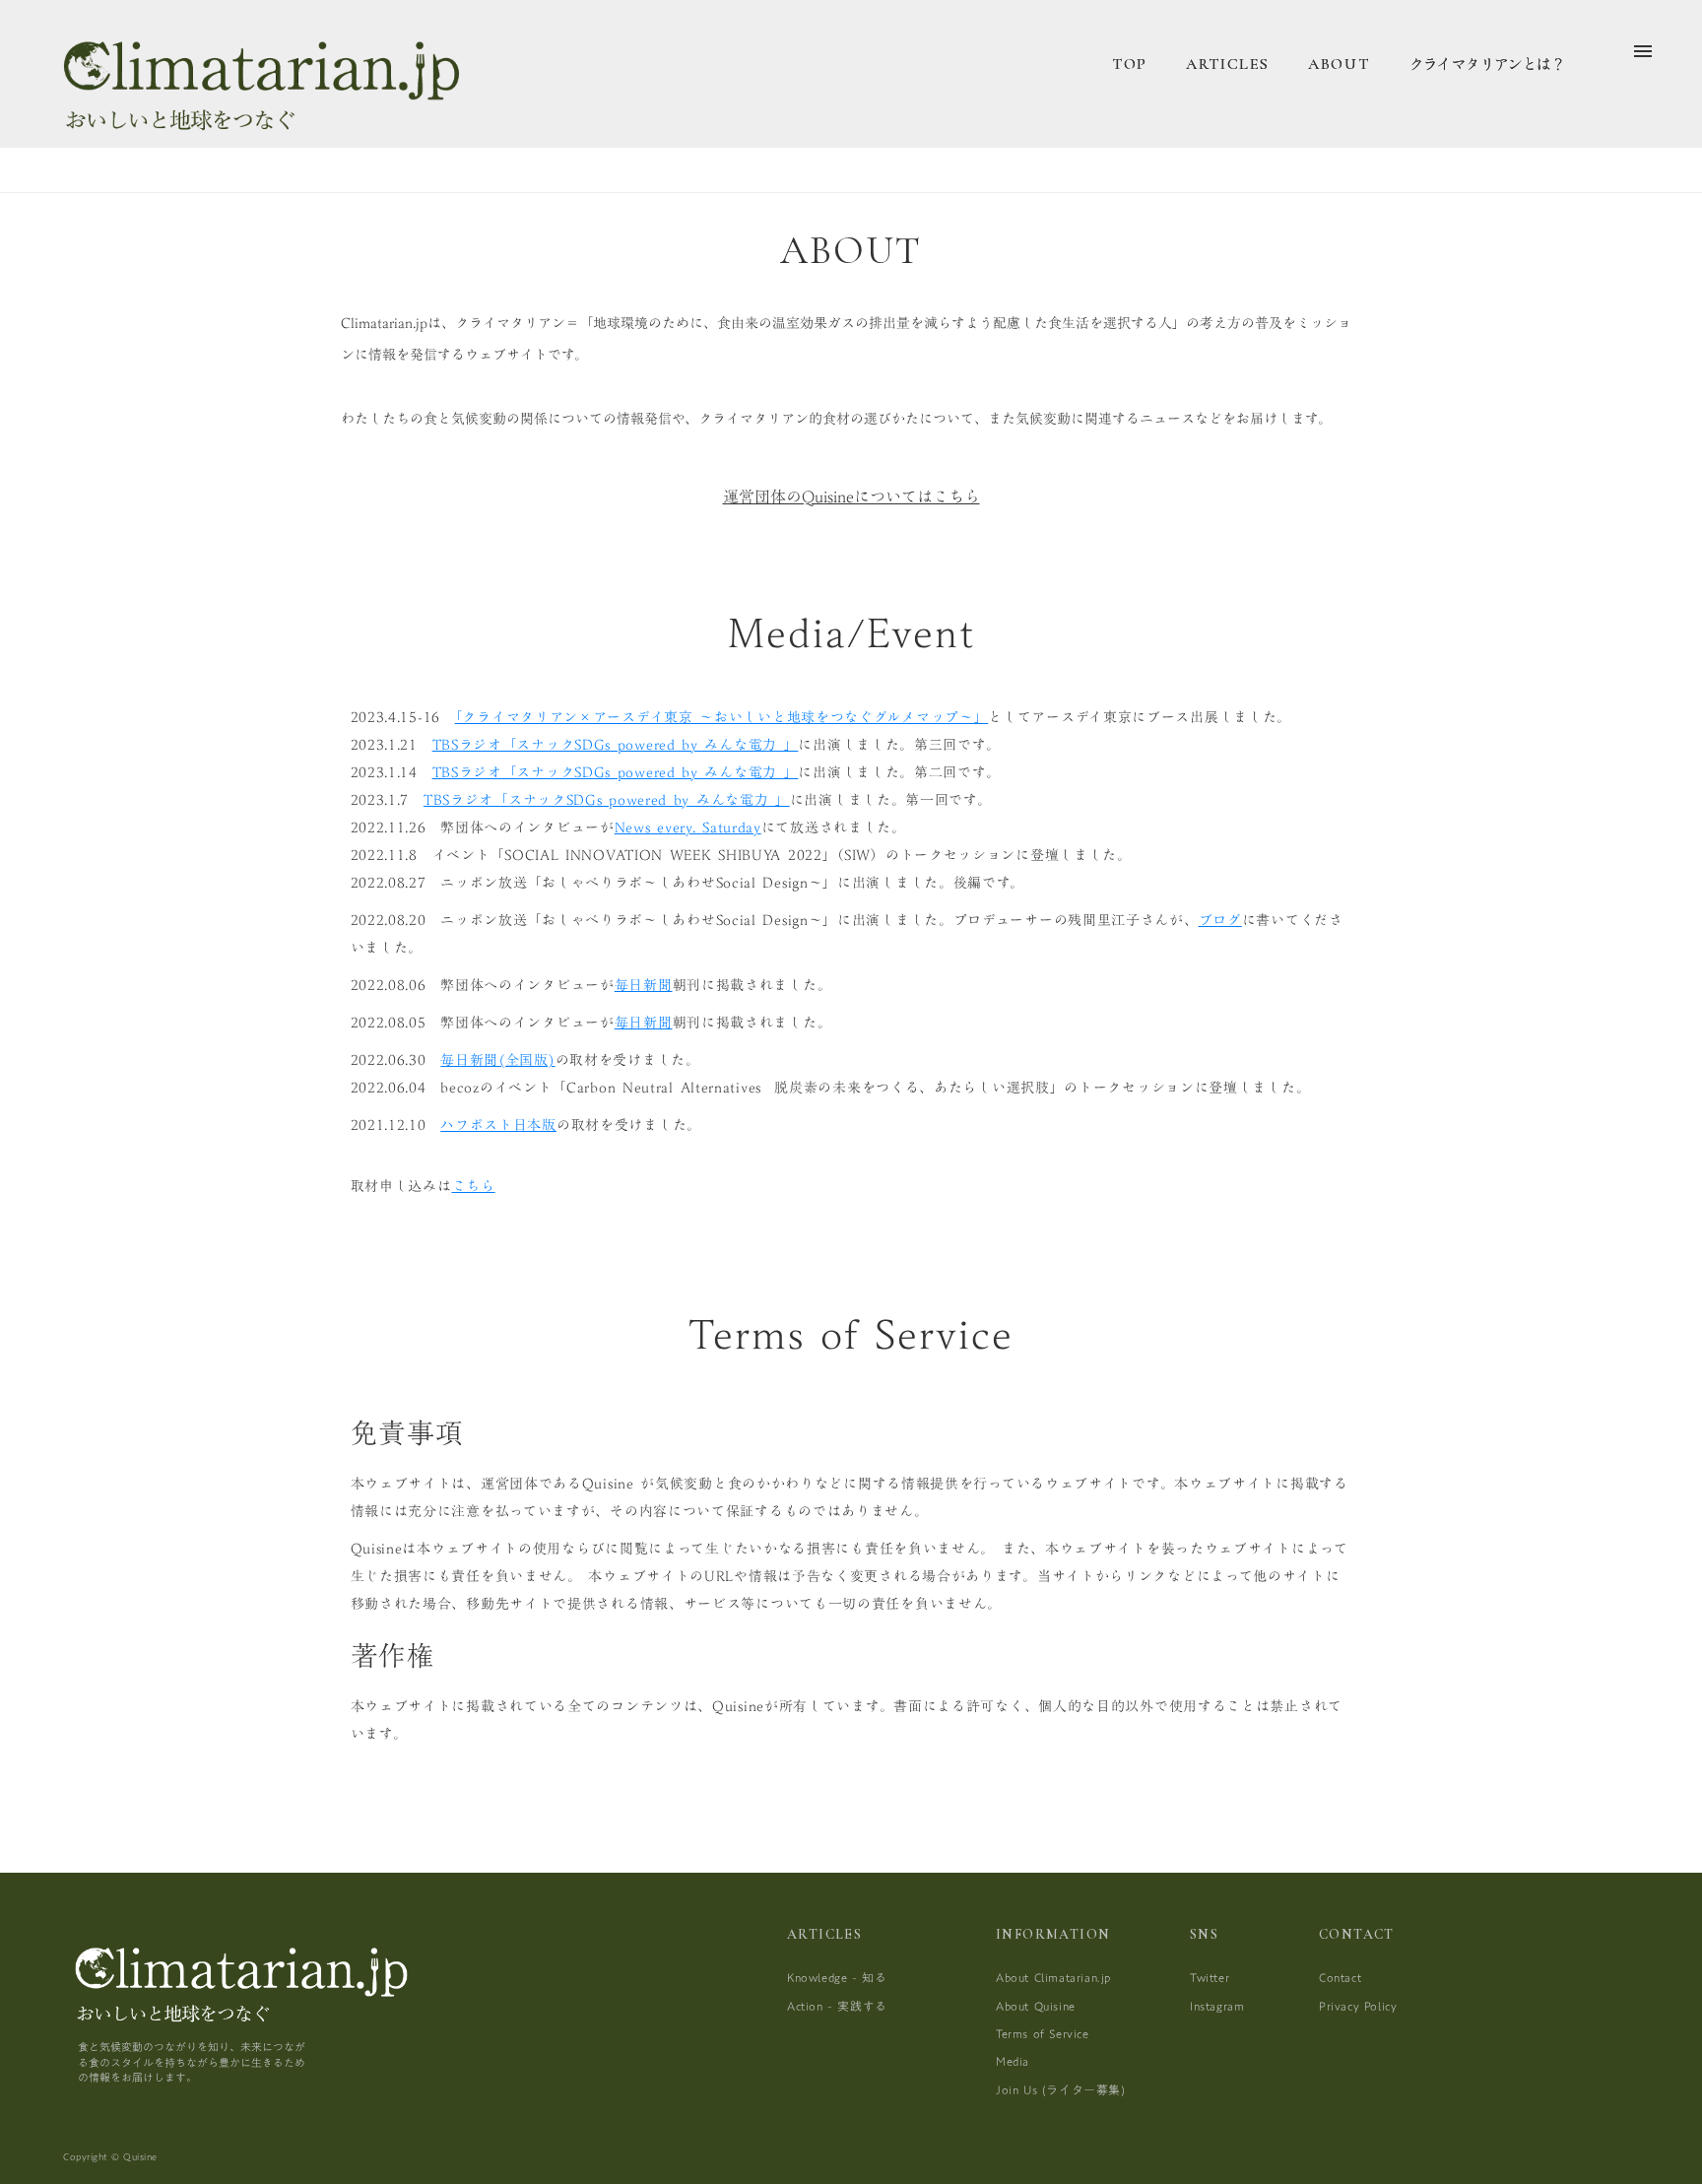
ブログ (1220, 920)
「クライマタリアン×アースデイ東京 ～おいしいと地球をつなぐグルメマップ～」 (722, 717)
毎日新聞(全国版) (497, 1060)
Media (1013, 2061)
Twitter (1210, 1977)
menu (1643, 51)
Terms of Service (1043, 2033)
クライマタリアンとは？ (1486, 64)
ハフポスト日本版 (498, 1125)
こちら (474, 1186)
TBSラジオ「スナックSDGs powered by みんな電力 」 (616, 745)
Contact (1340, 1977)
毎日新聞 (644, 985)
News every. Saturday (688, 827)
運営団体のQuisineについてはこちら (851, 496)
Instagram (1217, 2006)
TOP (1130, 64)
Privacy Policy (1358, 2006)
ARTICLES (1228, 64)
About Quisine (1036, 2006)
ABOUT (1339, 64)
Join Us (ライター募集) (1061, 2089)
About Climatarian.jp (1053, 1977)
